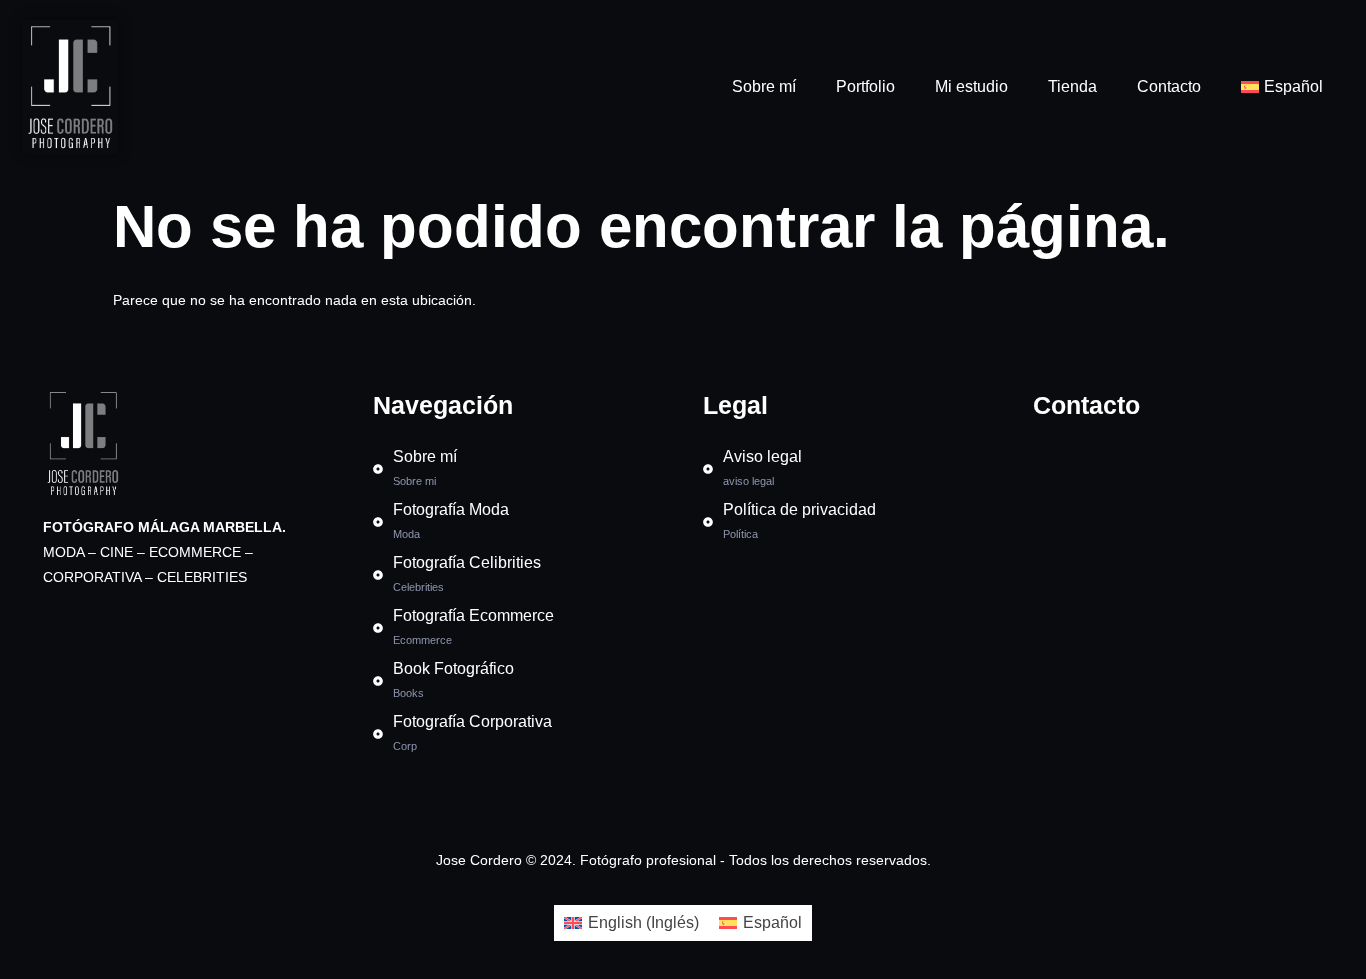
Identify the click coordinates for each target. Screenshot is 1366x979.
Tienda (1072, 86)
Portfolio (865, 86)
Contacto (1169, 86)
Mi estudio (971, 86)
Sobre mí (764, 86)
